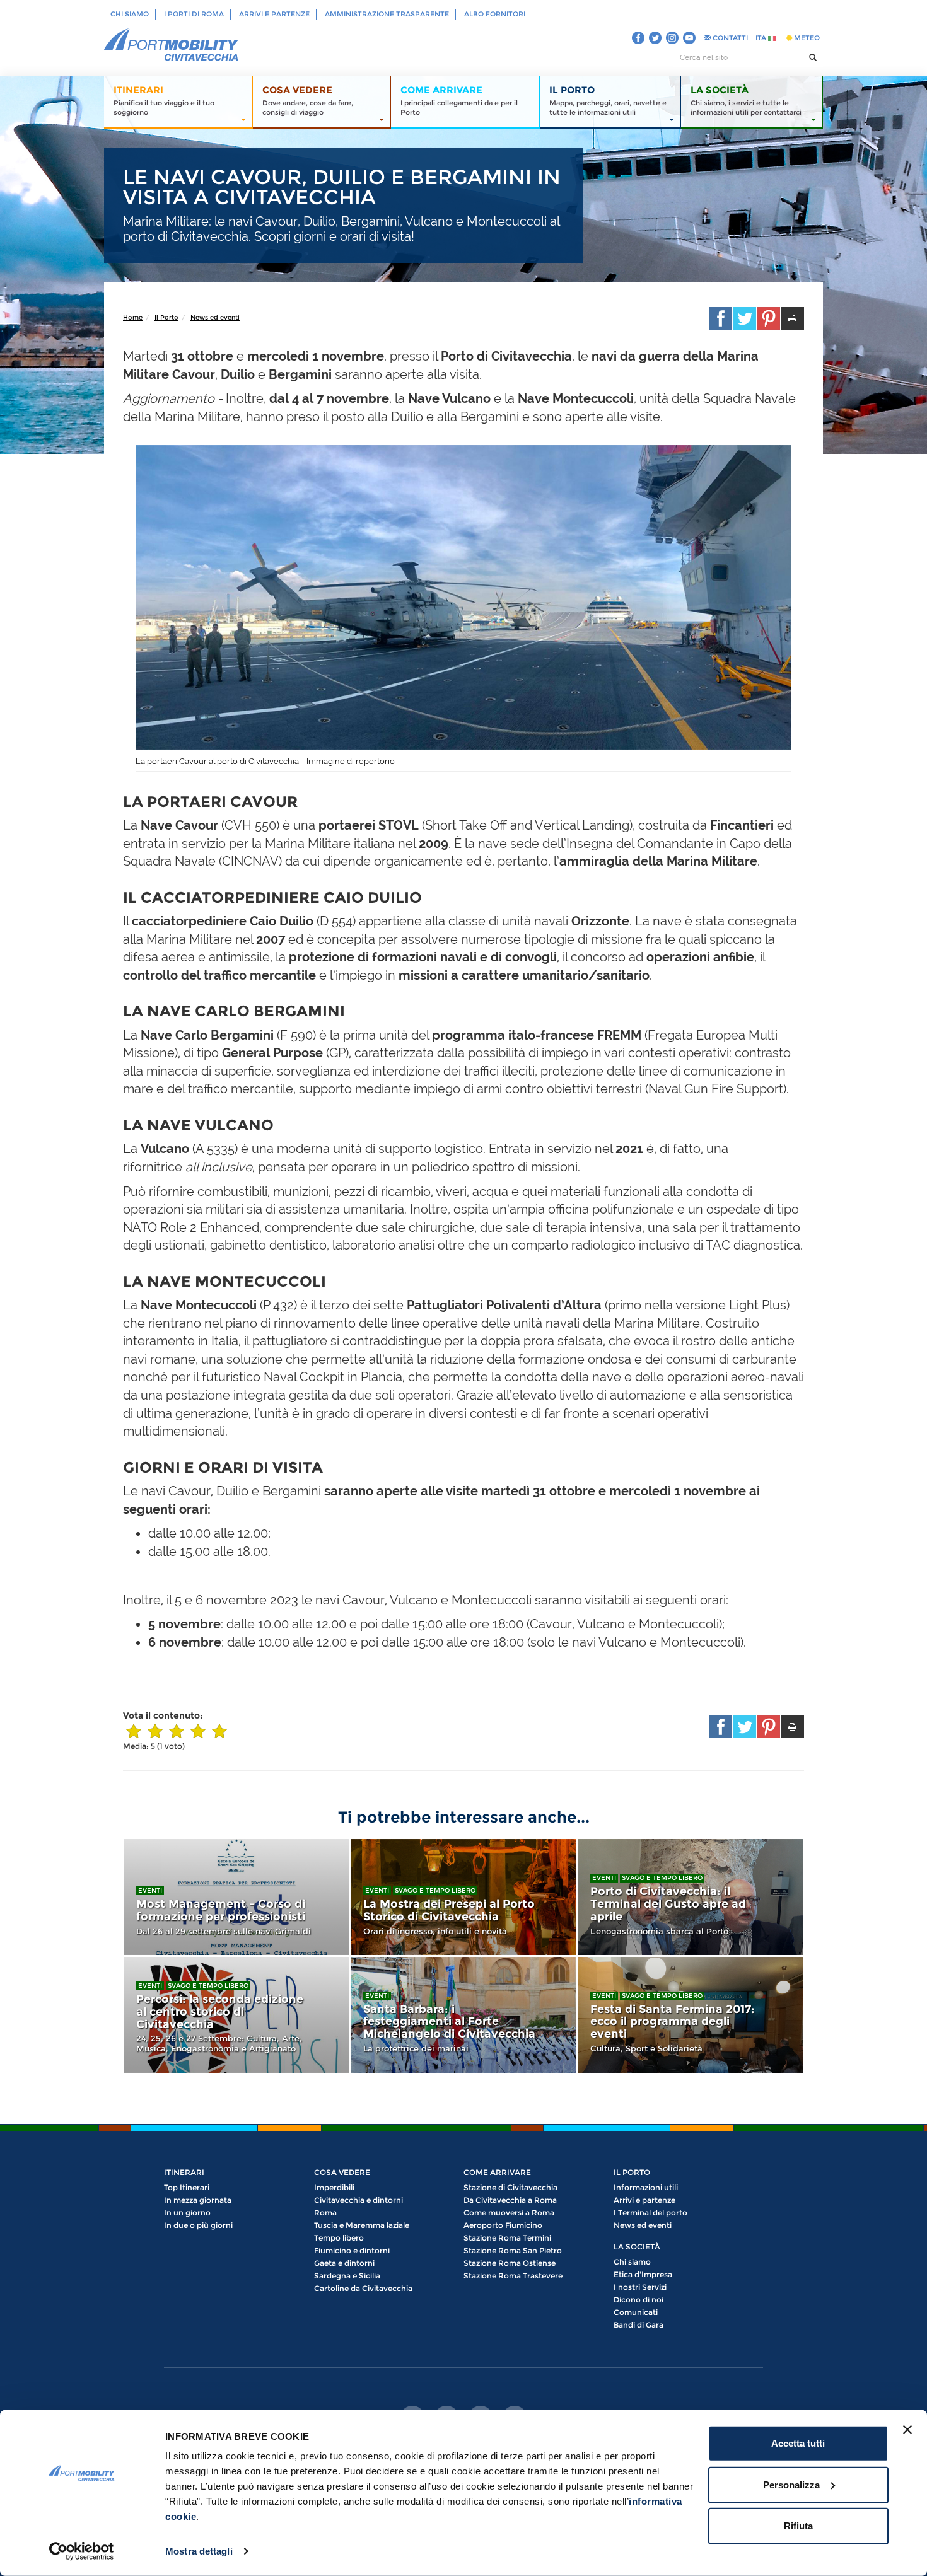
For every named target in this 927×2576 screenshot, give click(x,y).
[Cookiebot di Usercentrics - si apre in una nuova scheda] (82, 2551)
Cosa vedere (342, 2172)
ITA (762, 38)
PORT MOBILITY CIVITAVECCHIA (172, 45)
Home (133, 317)
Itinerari (184, 2172)
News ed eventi (215, 317)
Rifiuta (798, 2526)
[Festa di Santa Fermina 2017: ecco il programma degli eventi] (691, 2015)
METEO (806, 38)
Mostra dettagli (199, 2551)
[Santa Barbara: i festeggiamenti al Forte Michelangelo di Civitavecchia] (463, 2015)
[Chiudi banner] (907, 2430)
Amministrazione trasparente (387, 14)
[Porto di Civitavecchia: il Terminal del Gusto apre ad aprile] (691, 1897)
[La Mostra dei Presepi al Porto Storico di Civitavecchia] (463, 1897)
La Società (637, 2247)
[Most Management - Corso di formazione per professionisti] (236, 1897)
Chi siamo (130, 14)
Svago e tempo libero (435, 1890)
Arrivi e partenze (274, 14)
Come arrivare (497, 2172)
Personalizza (791, 2484)
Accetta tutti (798, 2443)
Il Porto (166, 317)
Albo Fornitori (495, 14)
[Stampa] (793, 318)
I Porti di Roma (194, 14)
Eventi (150, 1890)
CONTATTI (729, 38)
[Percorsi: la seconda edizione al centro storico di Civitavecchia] (236, 2015)
